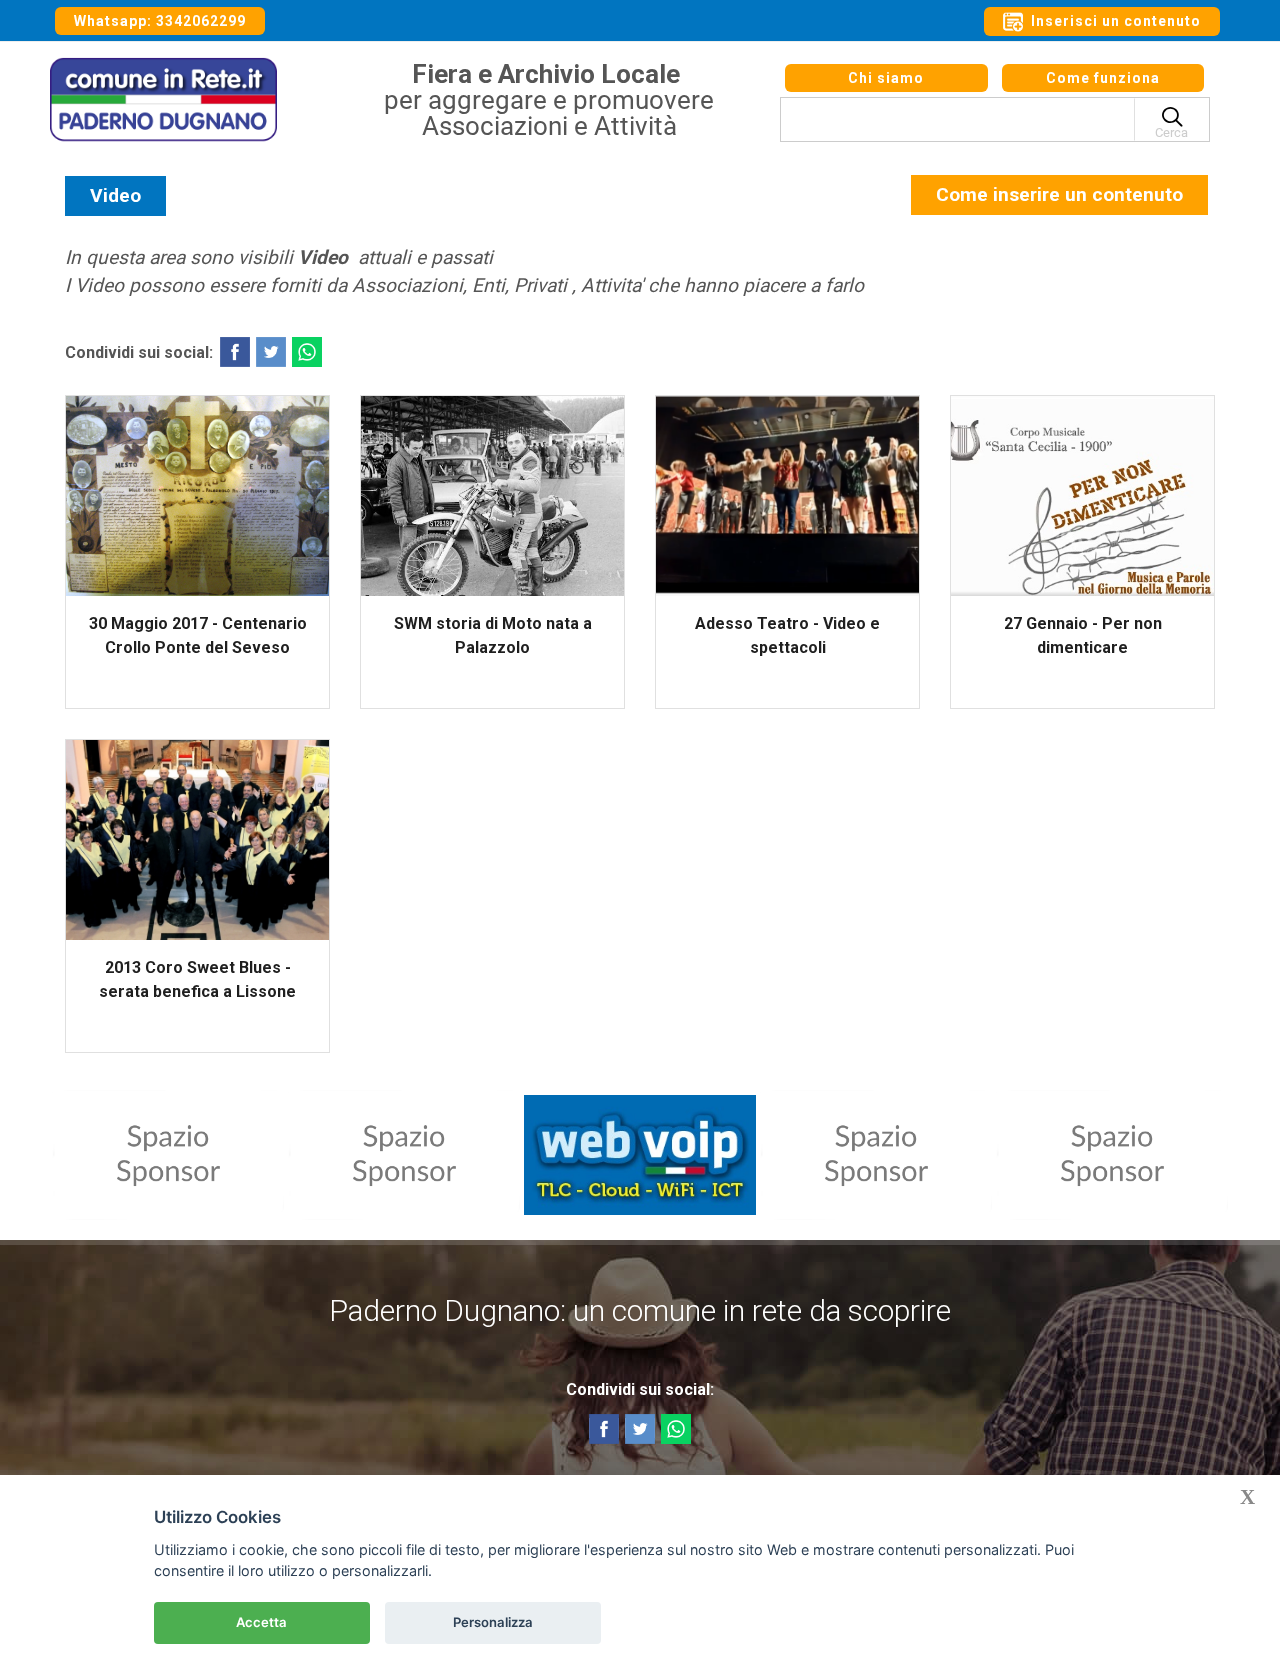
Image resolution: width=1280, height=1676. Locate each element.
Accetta (261, 1622)
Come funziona (1103, 78)
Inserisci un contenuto (1114, 21)
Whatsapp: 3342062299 (160, 21)
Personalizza (493, 1622)
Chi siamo (886, 78)
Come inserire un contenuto (1059, 194)
